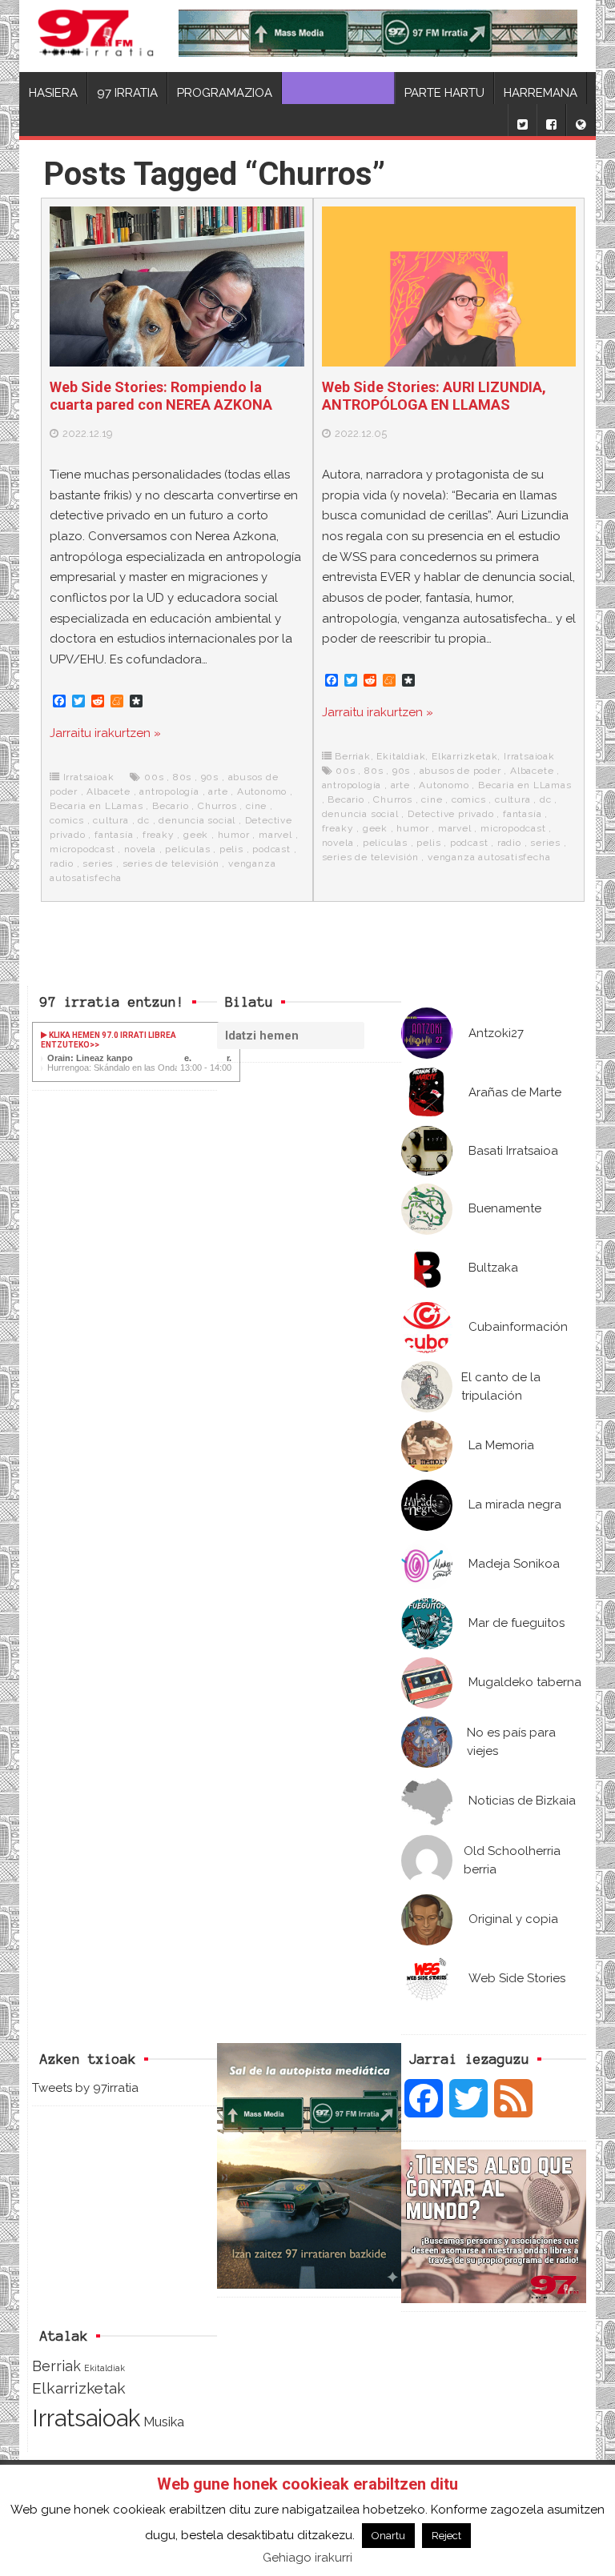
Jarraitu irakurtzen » (105, 733)
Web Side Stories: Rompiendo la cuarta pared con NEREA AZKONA (161, 396)
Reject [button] (446, 2536)
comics (67, 820)
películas (187, 849)
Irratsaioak (89, 777)
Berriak (353, 756)
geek (196, 835)
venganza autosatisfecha (489, 857)
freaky (159, 835)
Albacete (108, 791)
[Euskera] (581, 120)
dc (144, 820)
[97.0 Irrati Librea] (96, 36)
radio (62, 863)
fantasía (114, 835)
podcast (271, 849)
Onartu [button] (388, 2536)
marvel (275, 835)
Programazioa (225, 93)
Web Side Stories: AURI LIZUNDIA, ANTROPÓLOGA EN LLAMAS (434, 396)
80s (182, 777)
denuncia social (197, 820)
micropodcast (82, 849)
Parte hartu (444, 93)
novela (140, 849)
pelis (231, 849)
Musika (164, 2422)
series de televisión (171, 863)
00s (154, 777)
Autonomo (262, 791)
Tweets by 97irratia (85, 2088)
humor (234, 835)
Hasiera (53, 93)
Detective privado (451, 814)
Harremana (541, 93)
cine (256, 806)
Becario (171, 806)
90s (210, 777)
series (98, 863)
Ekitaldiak (401, 756)
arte (218, 791)
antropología (169, 791)
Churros (217, 806)
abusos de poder (460, 771)
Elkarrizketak (464, 756)
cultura (111, 820)
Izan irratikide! (338, 93)
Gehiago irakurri (307, 2558)
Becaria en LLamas (96, 806)
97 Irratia (127, 93)
